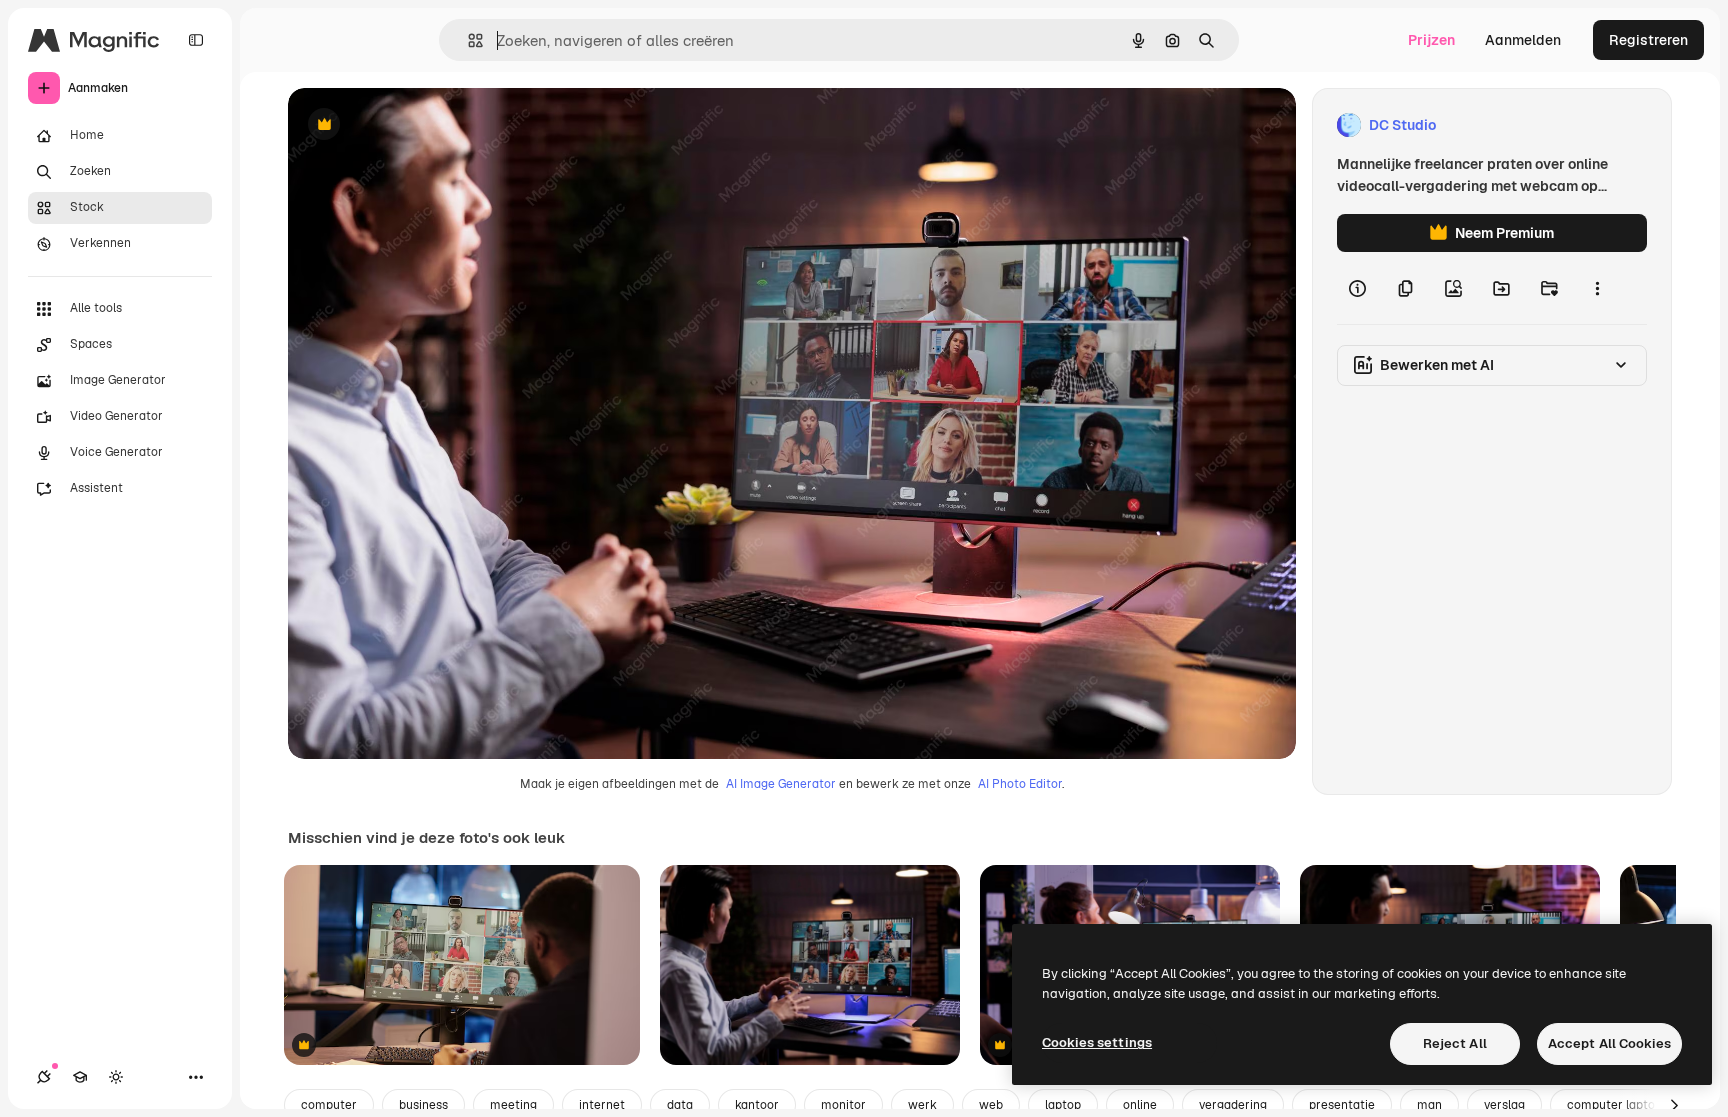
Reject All (1455, 1043)
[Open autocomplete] (467, 40)
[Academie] (80, 1077)
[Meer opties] (1597, 288)
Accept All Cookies (1609, 1043)
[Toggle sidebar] (196, 40)
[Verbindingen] (44, 1077)
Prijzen (1431, 40)
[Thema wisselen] (116, 1077)
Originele (419, 125)
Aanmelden (1523, 40)
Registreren (1648, 40)
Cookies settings (1097, 1042)
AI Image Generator (781, 784)
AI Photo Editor (1020, 784)
